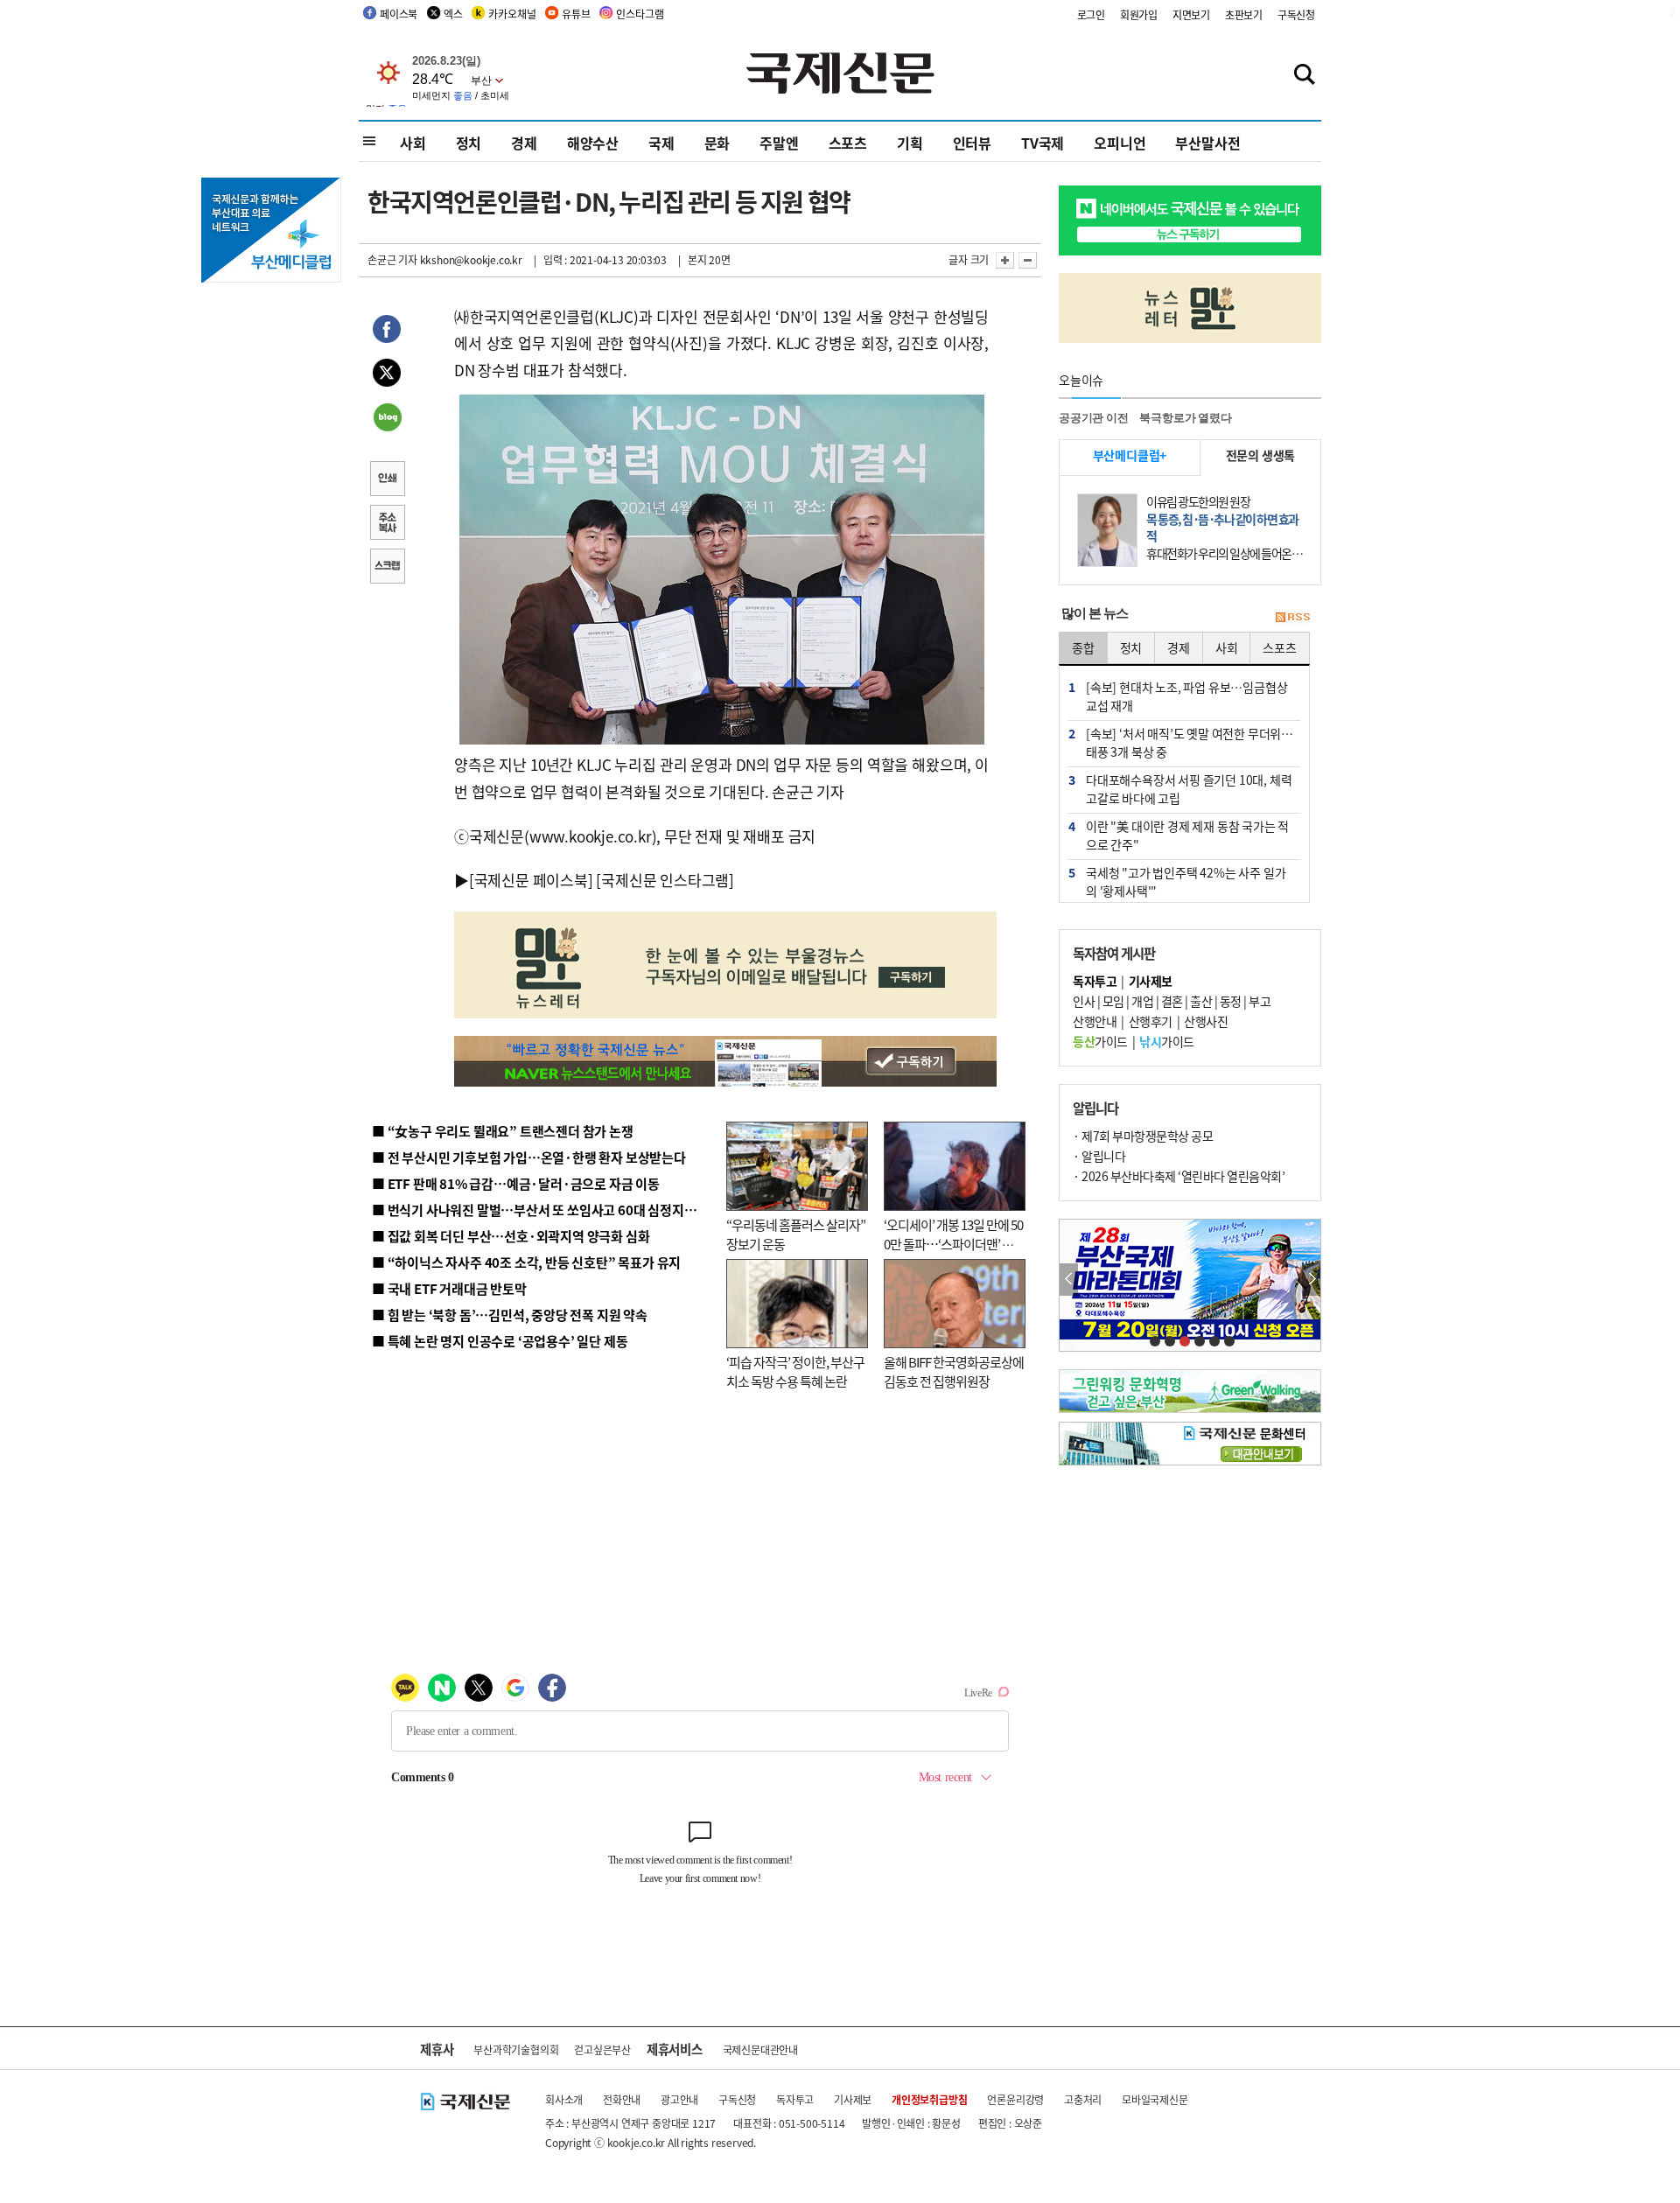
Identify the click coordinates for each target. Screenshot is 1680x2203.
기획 (910, 143)
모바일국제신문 (1155, 2099)
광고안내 (679, 2099)
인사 (1084, 1001)
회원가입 (1139, 14)
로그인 (1091, 14)
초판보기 (1244, 14)
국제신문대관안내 (760, 2049)
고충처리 (1083, 2099)
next (1311, 1280)
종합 (1083, 647)
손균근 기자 (392, 259)
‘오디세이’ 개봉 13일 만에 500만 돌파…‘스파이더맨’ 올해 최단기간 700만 (953, 1244)
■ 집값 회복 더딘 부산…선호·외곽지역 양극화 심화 (511, 1236)
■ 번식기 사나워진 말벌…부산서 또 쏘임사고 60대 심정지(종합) (545, 1210)
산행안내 (1095, 1021)
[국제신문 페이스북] (531, 880)
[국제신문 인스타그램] (665, 880)
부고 (1260, 1001)
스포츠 (848, 143)
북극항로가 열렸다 (1185, 418)
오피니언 (1120, 143)
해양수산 (593, 143)
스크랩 (387, 568)
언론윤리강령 (1015, 2099)
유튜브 (576, 14)
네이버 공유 (387, 419)
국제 (661, 143)
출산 (1201, 1001)
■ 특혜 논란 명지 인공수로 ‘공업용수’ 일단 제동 (500, 1341)
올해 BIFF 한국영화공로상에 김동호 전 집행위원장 (954, 1372)
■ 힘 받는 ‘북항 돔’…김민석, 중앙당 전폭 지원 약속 (510, 1315)
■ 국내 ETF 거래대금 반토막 (449, 1288)
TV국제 (1043, 143)
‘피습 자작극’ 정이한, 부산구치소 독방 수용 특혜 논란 (795, 1372)
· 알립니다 (1099, 1156)
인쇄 (387, 480)
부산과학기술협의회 (516, 2049)
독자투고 (795, 2099)
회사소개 (564, 2099)
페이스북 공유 (387, 332)
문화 (717, 143)
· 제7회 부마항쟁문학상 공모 (1143, 1136)
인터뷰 (972, 143)
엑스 (453, 14)
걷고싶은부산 (602, 2049)
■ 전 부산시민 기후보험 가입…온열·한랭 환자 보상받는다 (529, 1157)
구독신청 (1296, 14)
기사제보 (853, 2099)
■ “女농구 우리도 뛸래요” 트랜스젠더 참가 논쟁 (503, 1131)
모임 (1113, 1001)
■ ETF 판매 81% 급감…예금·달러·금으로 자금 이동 (516, 1183)
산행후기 (1151, 1021)
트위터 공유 (387, 375)
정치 (469, 143)
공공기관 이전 (1094, 418)
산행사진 (1206, 1021)
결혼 (1172, 1001)
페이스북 (399, 14)
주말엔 (779, 143)
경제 (524, 143)
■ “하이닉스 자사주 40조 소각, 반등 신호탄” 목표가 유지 (526, 1262)
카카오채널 (512, 14)
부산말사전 (1207, 143)
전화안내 (622, 2099)
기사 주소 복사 (387, 524)
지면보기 (1191, 14)
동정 (1231, 1001)
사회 (413, 143)
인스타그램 (640, 14)
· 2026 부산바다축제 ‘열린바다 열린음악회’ (1179, 1176)
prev (1069, 1280)
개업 (1142, 1001)
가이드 (1100, 1041)
